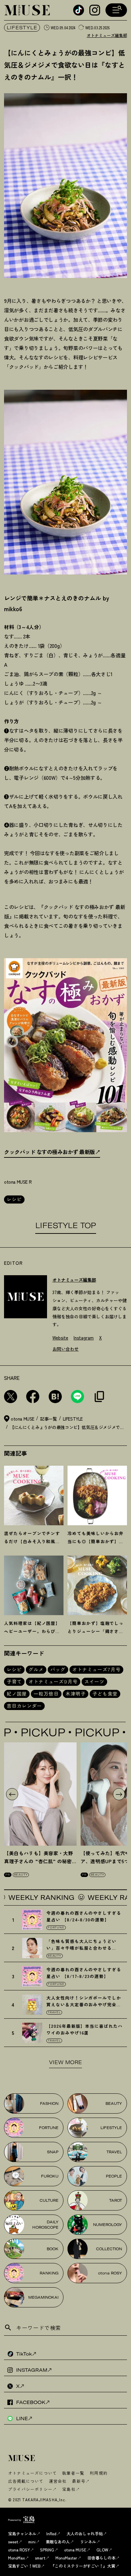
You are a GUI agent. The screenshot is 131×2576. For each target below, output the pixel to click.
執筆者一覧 (73, 2473)
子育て (14, 1682)
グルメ (36, 1670)
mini (32, 2542)
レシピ (14, 1199)
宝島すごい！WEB (24, 2566)
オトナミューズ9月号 (53, 1682)
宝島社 (69, 2489)
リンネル (88, 2542)
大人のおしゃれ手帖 (85, 2533)
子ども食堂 (105, 1694)
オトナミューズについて (32, 2473)
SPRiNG (47, 2550)
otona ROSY (19, 2550)
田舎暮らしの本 (101, 2558)
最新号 (79, 2481)
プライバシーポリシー (30, 2489)
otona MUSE (75, 2550)
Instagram (84, 1338)
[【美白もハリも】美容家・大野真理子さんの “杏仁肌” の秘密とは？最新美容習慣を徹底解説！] (40, 1794)
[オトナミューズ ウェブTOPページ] (68, 2459)
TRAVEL (54, 2012)
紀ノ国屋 (17, 1694)
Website (60, 1338)
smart (40, 2558)
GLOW (102, 2550)
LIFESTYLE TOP (66, 1225)
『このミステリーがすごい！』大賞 (83, 2566)
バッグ (58, 1670)
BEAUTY (21, 1875)
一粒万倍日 (46, 1694)
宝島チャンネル (22, 2533)
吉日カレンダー (24, 1706)
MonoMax (16, 2558)
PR (8, 1875)
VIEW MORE (65, 2062)
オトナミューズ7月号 (96, 1670)
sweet (13, 2542)
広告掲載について (26, 2481)
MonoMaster (66, 2558)
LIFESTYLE (22, 28)
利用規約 (99, 2473)
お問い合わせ (65, 1349)
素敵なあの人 (58, 2542)
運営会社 (58, 2481)
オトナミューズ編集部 (107, 35)
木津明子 (76, 1694)
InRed (51, 2533)
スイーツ (94, 1682)
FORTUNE (56, 1927)
